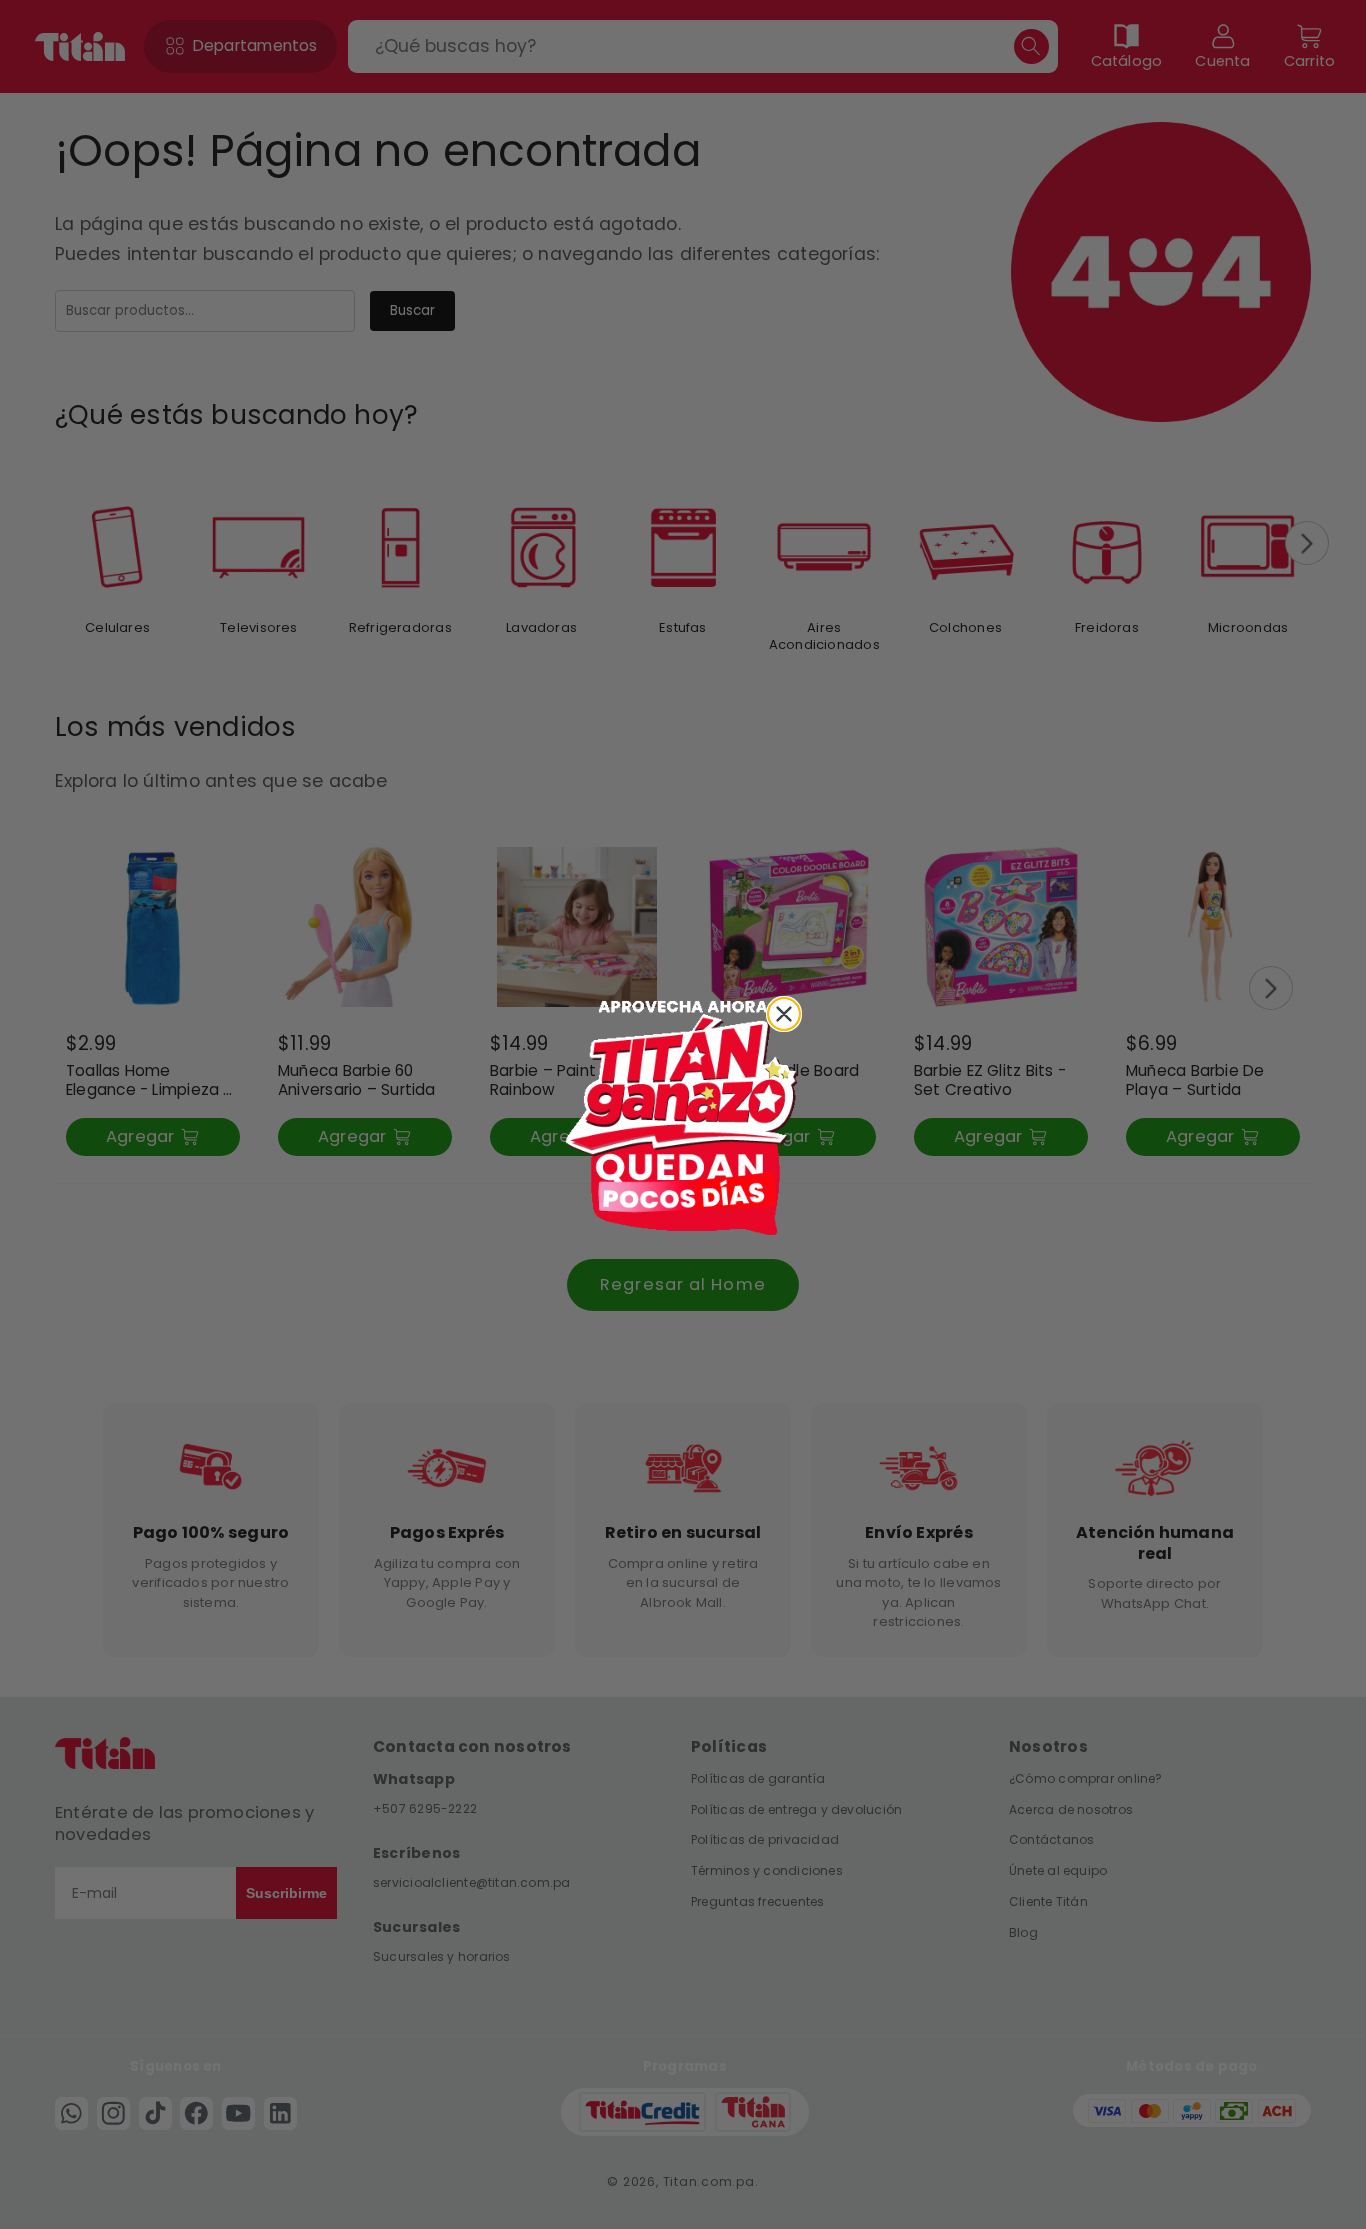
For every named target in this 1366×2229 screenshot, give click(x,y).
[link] (683, 1115)
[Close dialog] (784, 1014)
